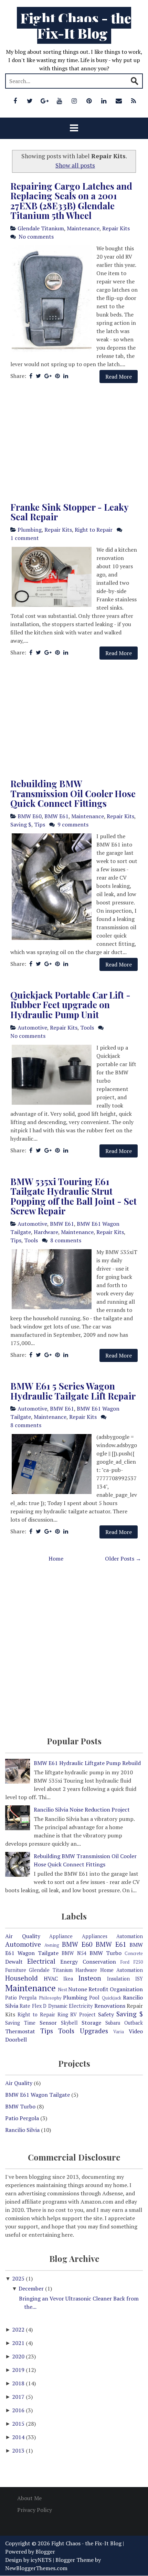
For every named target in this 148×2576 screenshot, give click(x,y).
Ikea (68, 1979)
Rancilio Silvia (22, 2130)
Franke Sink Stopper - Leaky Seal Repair (69, 512)
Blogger (45, 2552)
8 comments (66, 1240)
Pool (94, 1998)
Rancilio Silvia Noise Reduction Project (82, 1810)
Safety (106, 2014)
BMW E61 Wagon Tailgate (38, 2095)
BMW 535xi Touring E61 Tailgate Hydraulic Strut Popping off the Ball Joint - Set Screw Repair (73, 1196)
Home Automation (121, 1970)
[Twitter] (30, 101)
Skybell (69, 2023)
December (32, 2288)
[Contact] (119, 101)
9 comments (73, 824)
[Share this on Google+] (48, 376)
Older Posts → (123, 1558)
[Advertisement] (74, 443)
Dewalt (14, 1962)
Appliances (95, 1936)
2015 (19, 2424)
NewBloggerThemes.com (36, 2568)
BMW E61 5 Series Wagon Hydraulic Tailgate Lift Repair (73, 1391)
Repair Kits (116, 228)
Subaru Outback (124, 2023)
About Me (29, 2498)
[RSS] (134, 101)
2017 (19, 2397)
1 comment (25, 538)
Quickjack (112, 1998)
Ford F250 (132, 1962)
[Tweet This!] (38, 376)
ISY (139, 1979)
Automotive (32, 1028)
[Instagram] (74, 101)
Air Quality (23, 1936)
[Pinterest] (89, 101)
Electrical (41, 1961)
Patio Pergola (21, 1998)
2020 (19, 2356)
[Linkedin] (104, 101)
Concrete (134, 1953)
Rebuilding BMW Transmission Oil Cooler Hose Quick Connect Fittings (73, 793)
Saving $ (21, 824)
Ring (63, 2014)
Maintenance (83, 228)
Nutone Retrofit (88, 1989)
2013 (19, 2450)
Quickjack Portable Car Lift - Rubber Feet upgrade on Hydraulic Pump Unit (70, 1005)
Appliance (61, 1936)
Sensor (48, 2023)
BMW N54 (74, 1953)
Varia (119, 2032)
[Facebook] (15, 101)
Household (22, 1978)
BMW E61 (56, 816)
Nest (62, 1990)
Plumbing (30, 530)
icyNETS (41, 2560)
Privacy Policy (35, 2510)
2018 (19, 2383)
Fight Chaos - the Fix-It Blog (76, 25)
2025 (19, 2278)
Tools (87, 1028)
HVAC (51, 1978)
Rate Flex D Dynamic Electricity (56, 2006)
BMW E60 (30, 816)
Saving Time (20, 2023)
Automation (130, 1936)
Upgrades (94, 2031)
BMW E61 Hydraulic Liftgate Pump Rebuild (87, 1763)
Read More (119, 377)
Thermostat (20, 2031)
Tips (40, 824)
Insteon (90, 1978)
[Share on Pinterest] (57, 376)
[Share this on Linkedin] (66, 376)
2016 (19, 2410)
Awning (52, 1945)
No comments (36, 237)
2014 (19, 2437)
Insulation (118, 1979)
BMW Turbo (105, 1953)
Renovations (110, 2006)
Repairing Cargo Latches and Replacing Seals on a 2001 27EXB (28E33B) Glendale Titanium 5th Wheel (71, 201)
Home (56, 1558)
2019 (19, 2370)
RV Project (83, 2014)
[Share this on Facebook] (31, 376)
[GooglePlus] (45, 101)
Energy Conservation (88, 1962)
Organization (126, 1989)
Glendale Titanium (41, 228)
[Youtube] (60, 101)
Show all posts (75, 165)
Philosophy (50, 1998)
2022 (19, 2329)
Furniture (16, 1970)
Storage (91, 2023)
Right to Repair (94, 530)
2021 (19, 2343)
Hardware (46, 1232)
